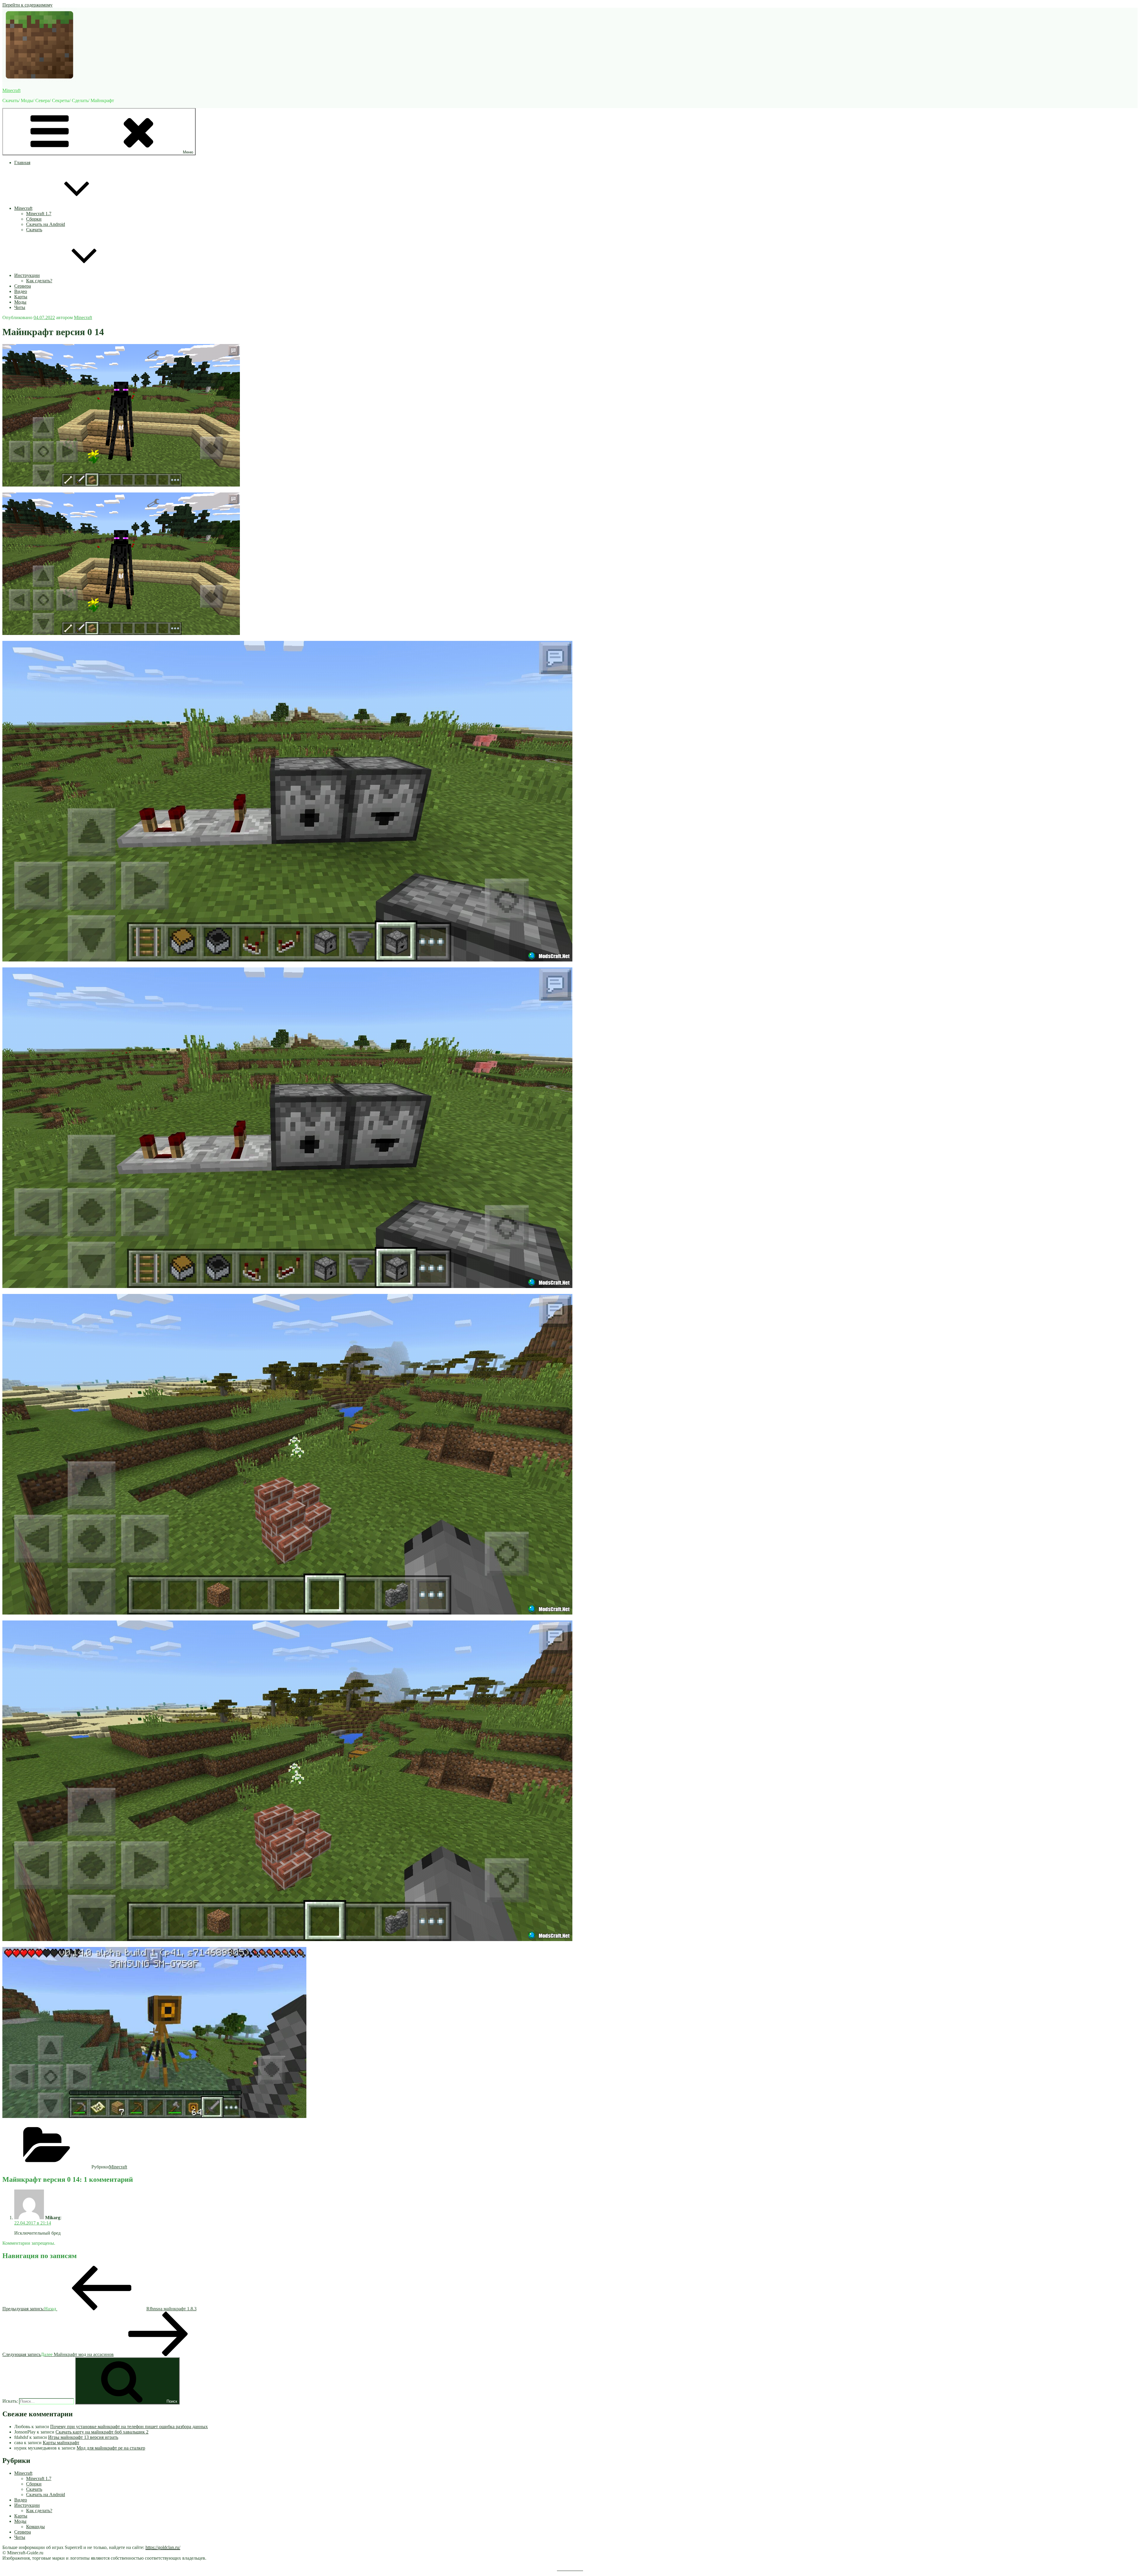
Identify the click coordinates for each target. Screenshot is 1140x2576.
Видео (21, 291)
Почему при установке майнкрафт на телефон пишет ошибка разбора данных (129, 2427)
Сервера (23, 286)
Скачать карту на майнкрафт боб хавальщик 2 (102, 2432)
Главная (22, 163)
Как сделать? (39, 281)
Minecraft (11, 90)
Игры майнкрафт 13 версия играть (83, 2437)
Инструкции (27, 275)
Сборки (34, 219)
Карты (21, 297)
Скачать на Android (46, 224)
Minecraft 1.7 (39, 214)
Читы (20, 307)
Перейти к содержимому (27, 5)
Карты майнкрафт (61, 2443)
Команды (35, 2527)
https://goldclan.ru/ (163, 2547)
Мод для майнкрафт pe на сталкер (111, 2448)
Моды (20, 302)
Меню (188, 152)
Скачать (34, 230)
